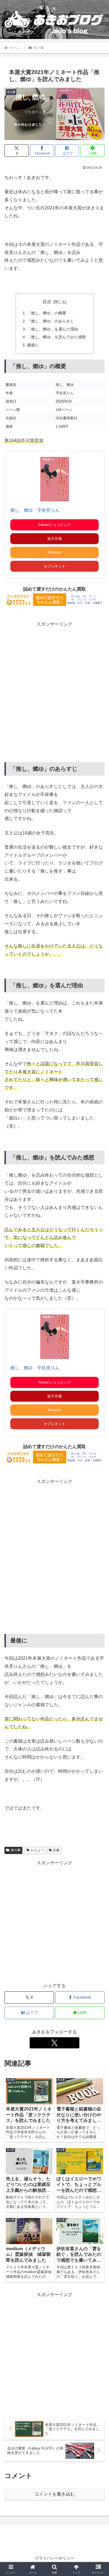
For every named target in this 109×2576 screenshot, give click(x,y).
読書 (56, 1850)
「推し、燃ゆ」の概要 (47, 313)
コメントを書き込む (54, 2494)
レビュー (37, 1850)
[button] (98, 1416)
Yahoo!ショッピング (54, 525)
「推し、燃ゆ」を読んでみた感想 (56, 337)
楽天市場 (54, 539)
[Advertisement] (54, 685)
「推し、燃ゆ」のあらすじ (51, 321)
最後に (33, 345)
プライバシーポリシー (54, 2558)
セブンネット (54, 566)
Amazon (54, 552)
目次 (47, 302)
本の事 (16, 1850)
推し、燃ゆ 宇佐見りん (35, 510)
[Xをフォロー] (54, 2043)
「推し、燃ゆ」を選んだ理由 (53, 329)
